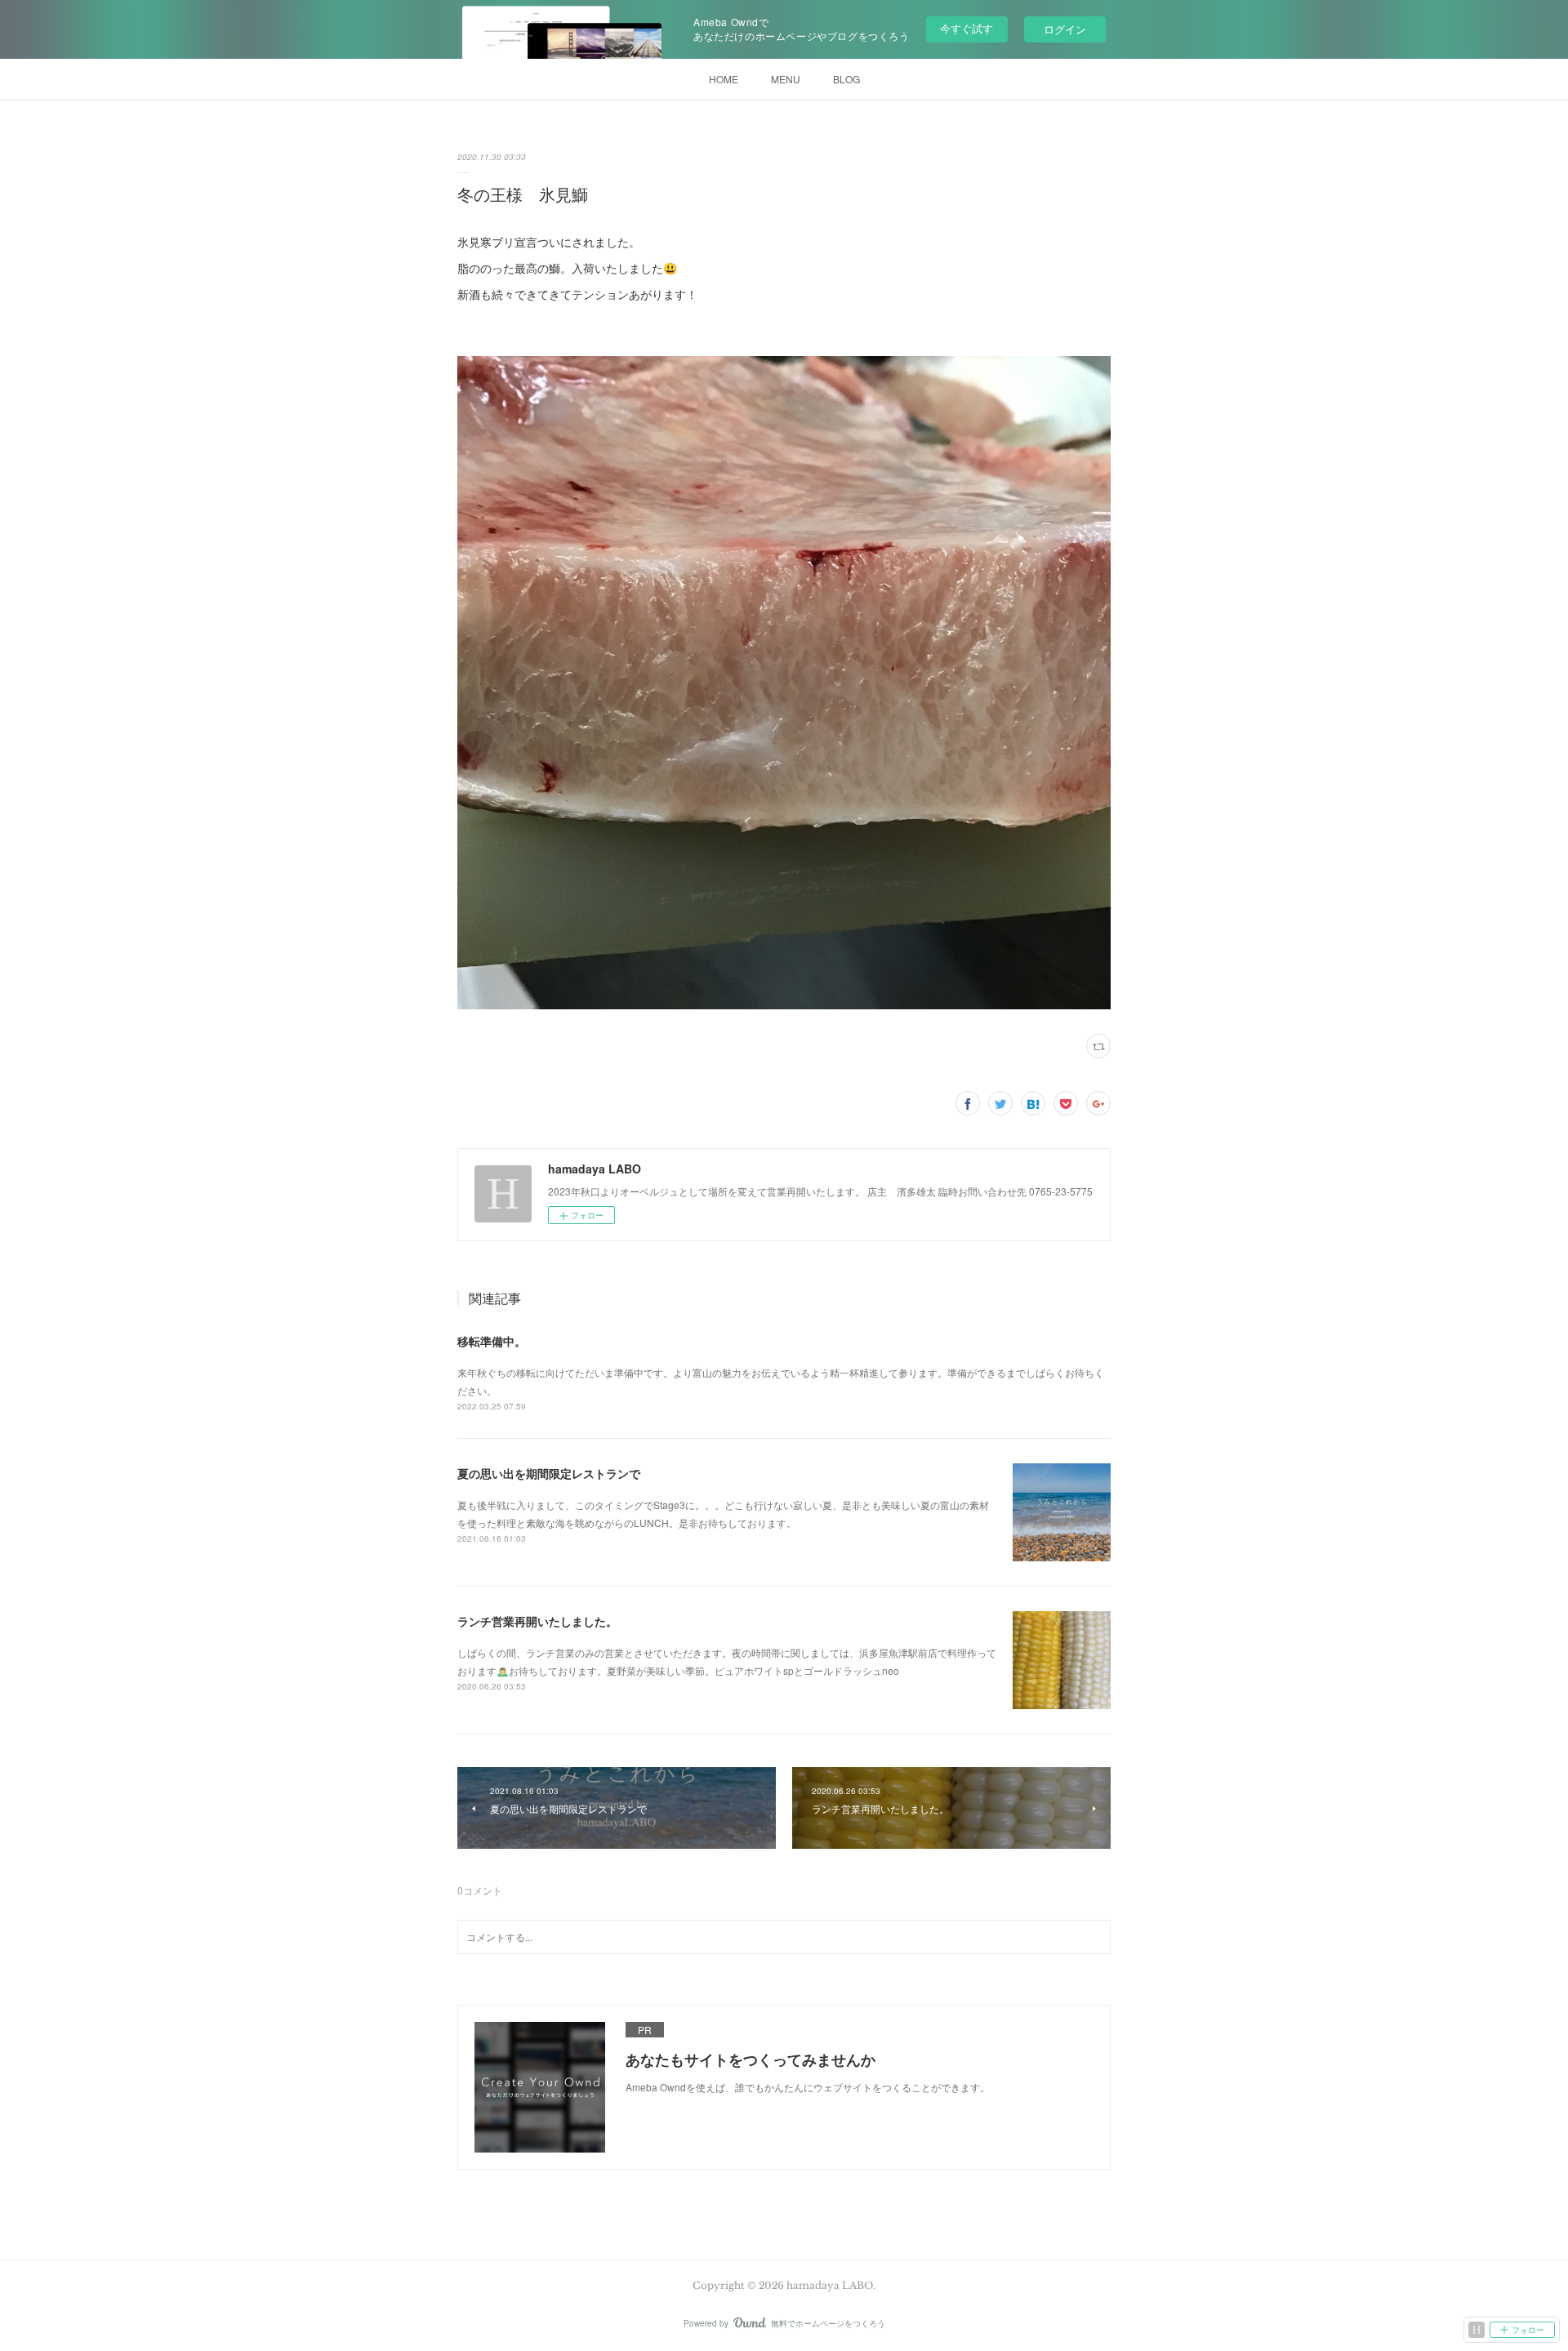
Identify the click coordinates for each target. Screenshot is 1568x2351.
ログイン (1065, 29)
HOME (724, 79)
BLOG (846, 79)
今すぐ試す (967, 28)
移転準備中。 (492, 1341)
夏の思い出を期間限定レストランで (549, 1473)
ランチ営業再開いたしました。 (537, 1621)
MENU (786, 79)
